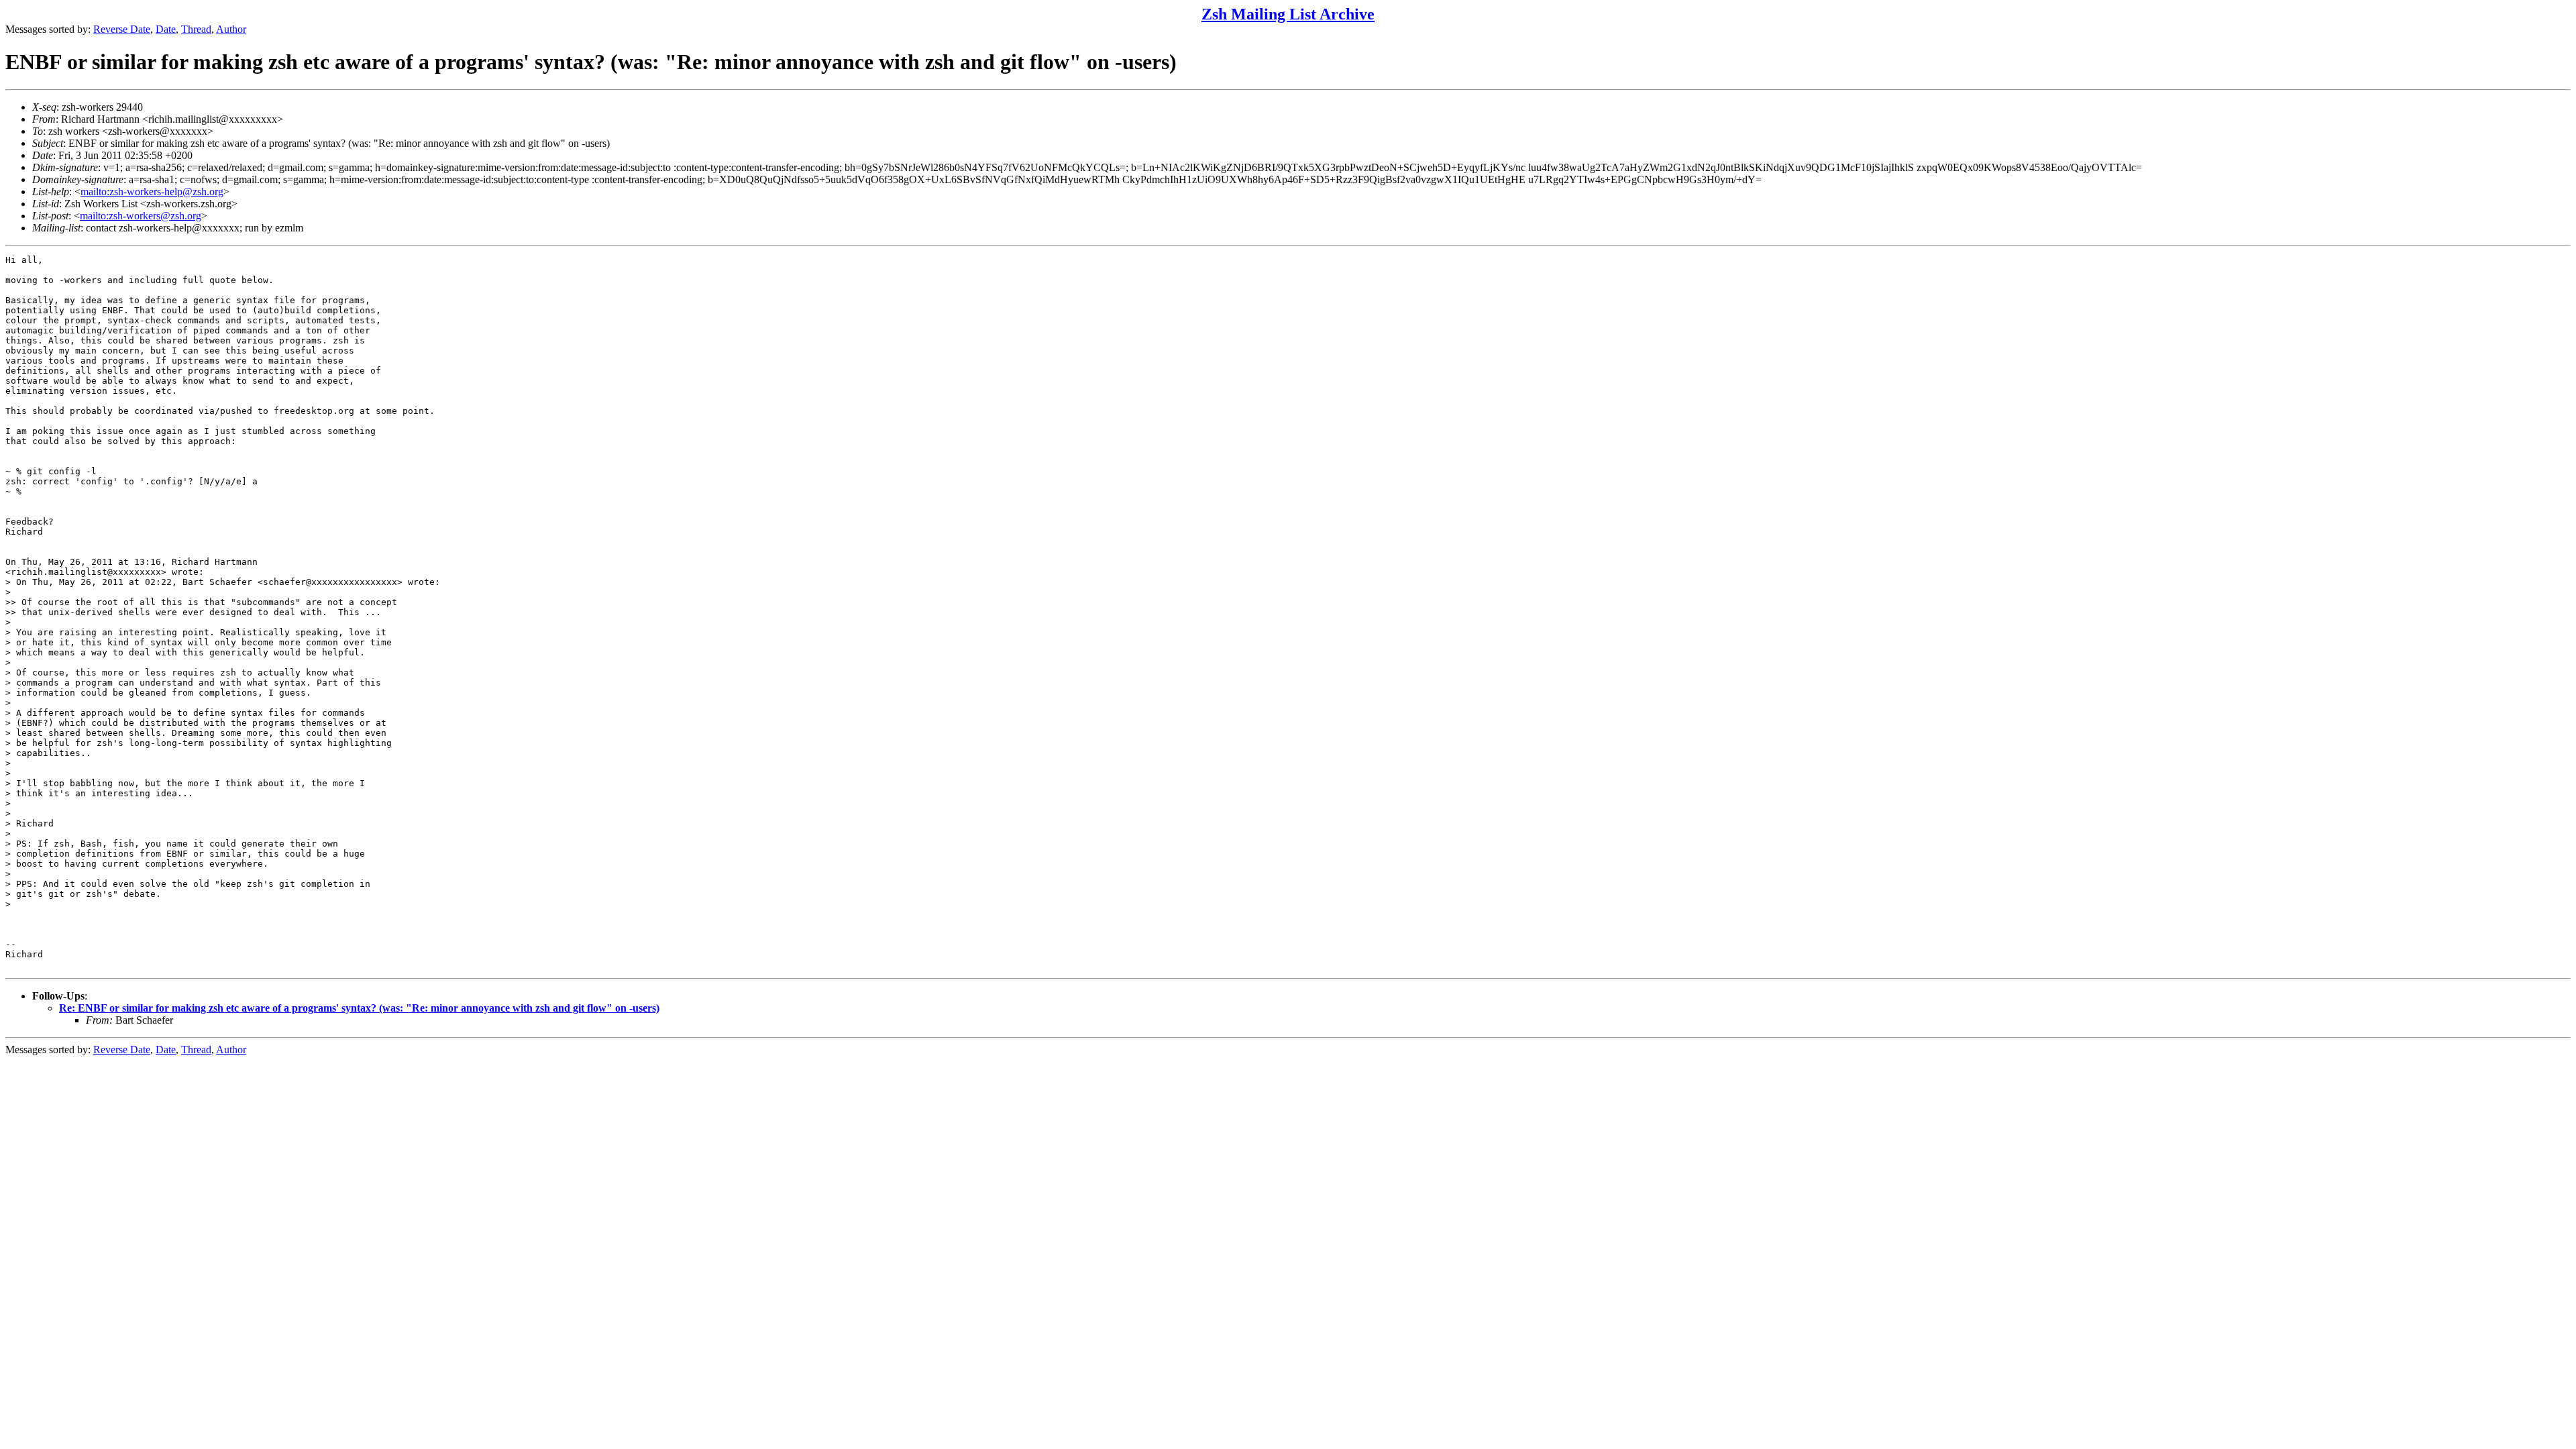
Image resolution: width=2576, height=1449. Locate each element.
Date (166, 29)
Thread (196, 29)
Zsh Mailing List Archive (1288, 14)
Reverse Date (122, 29)
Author (231, 29)
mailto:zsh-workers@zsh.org (141, 216)
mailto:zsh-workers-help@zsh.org (152, 192)
